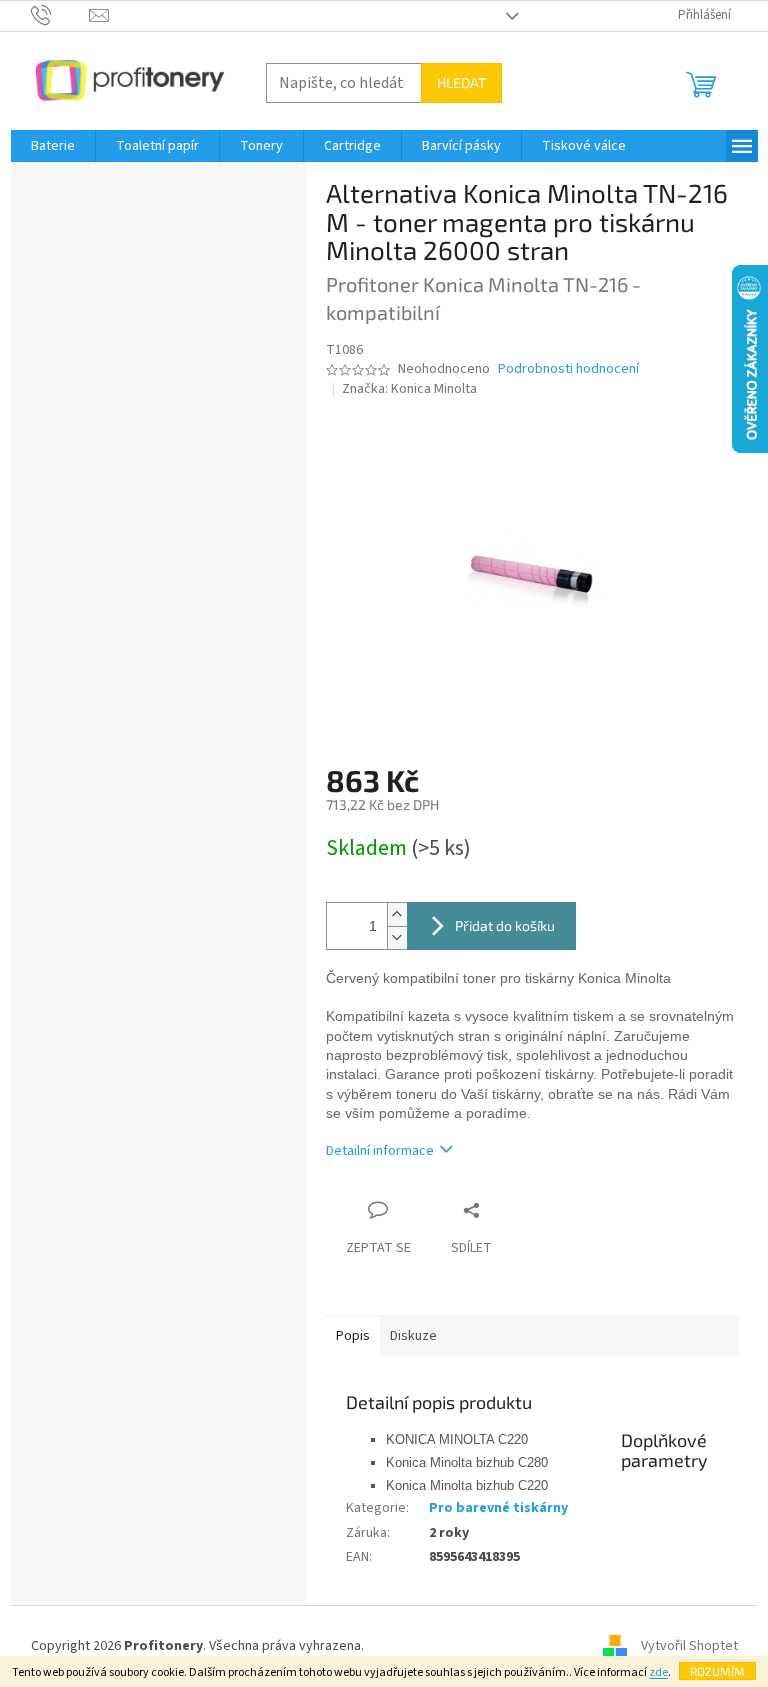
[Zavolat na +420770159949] (60, 15)
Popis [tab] (353, 1336)
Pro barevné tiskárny (498, 1508)
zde (658, 1672)
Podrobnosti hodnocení (568, 369)
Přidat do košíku (505, 925)
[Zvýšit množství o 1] (397, 914)
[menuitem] (53, 146)
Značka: (409, 389)
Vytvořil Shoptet (689, 1646)
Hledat (461, 82)
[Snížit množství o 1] (397, 937)
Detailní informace (380, 1151)
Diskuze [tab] (413, 1336)
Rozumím (717, 1671)
